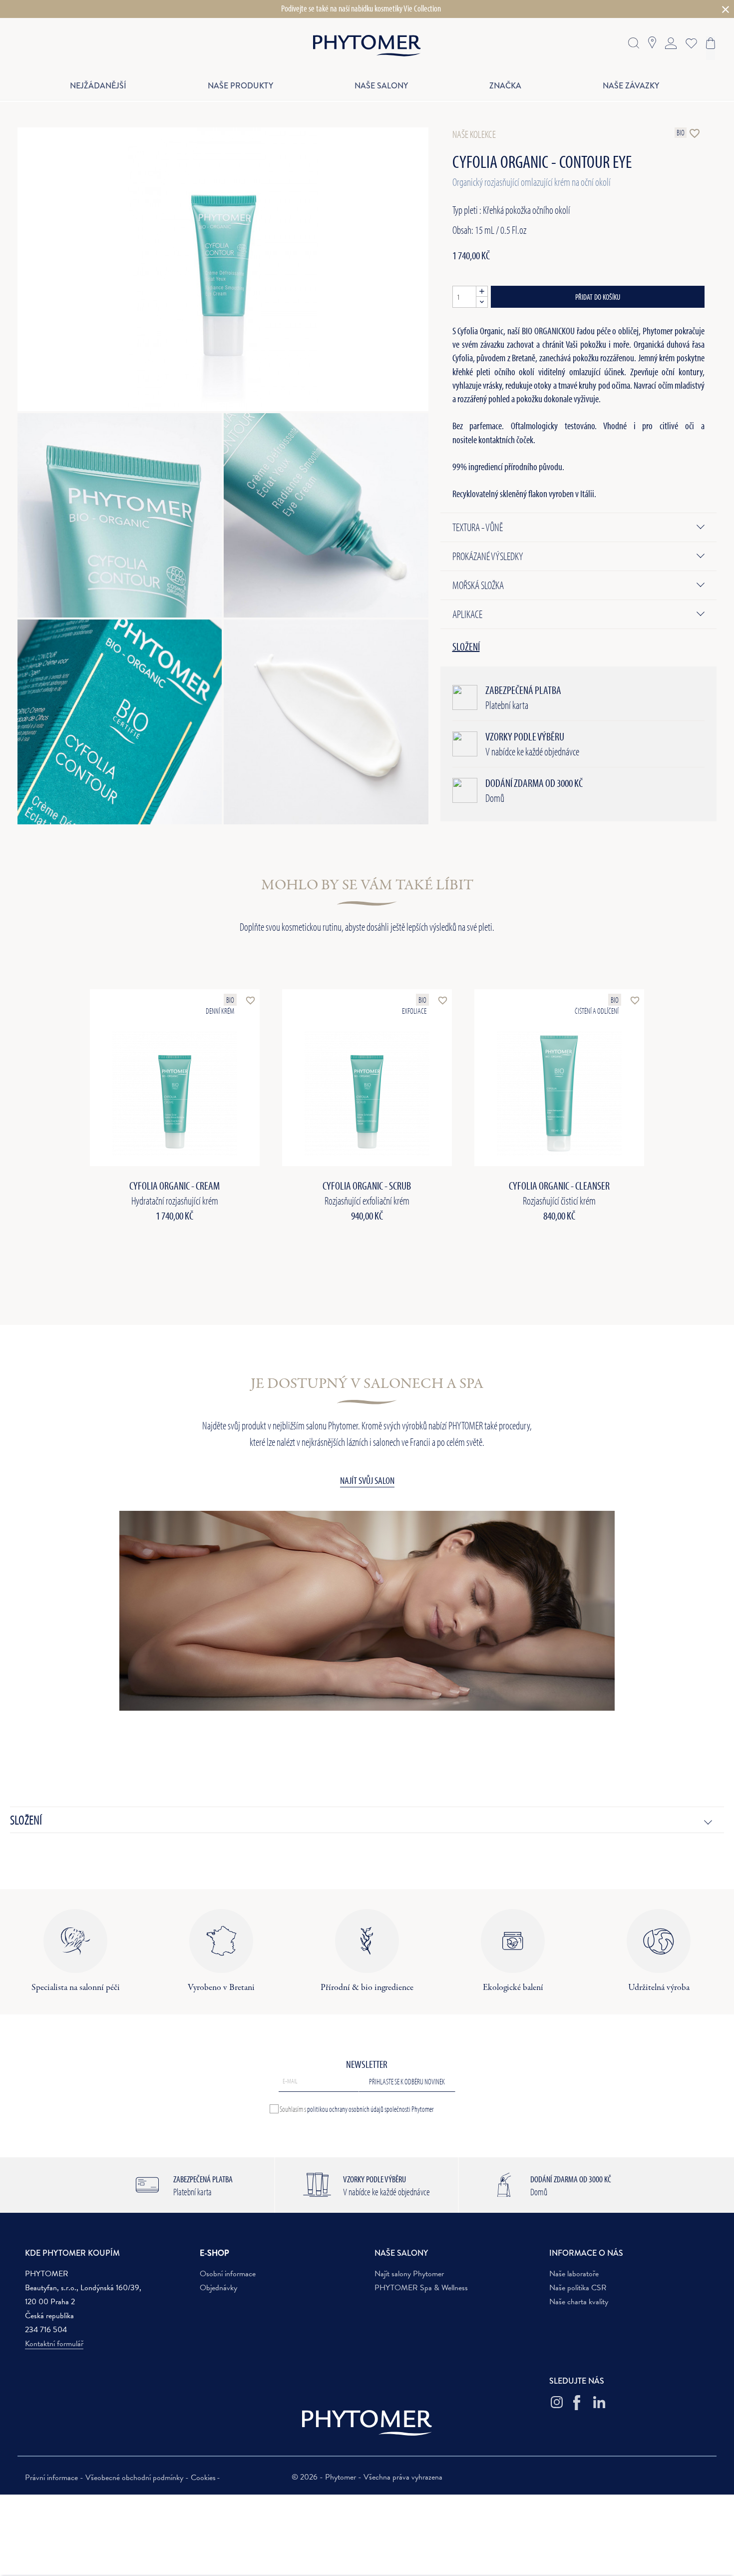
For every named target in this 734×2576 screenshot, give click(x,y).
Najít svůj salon (367, 1480)
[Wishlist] (689, 42)
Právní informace (52, 2478)
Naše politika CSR (578, 2288)
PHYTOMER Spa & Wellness (421, 2288)
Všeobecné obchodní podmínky (135, 2478)
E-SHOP (214, 2253)
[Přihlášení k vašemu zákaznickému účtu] (671, 42)
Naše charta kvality (579, 2302)
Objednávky (218, 2288)
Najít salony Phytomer (409, 2274)
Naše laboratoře (574, 2274)
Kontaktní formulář (54, 2344)
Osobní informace (228, 2274)
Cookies (203, 2478)
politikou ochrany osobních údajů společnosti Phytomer (370, 2109)
